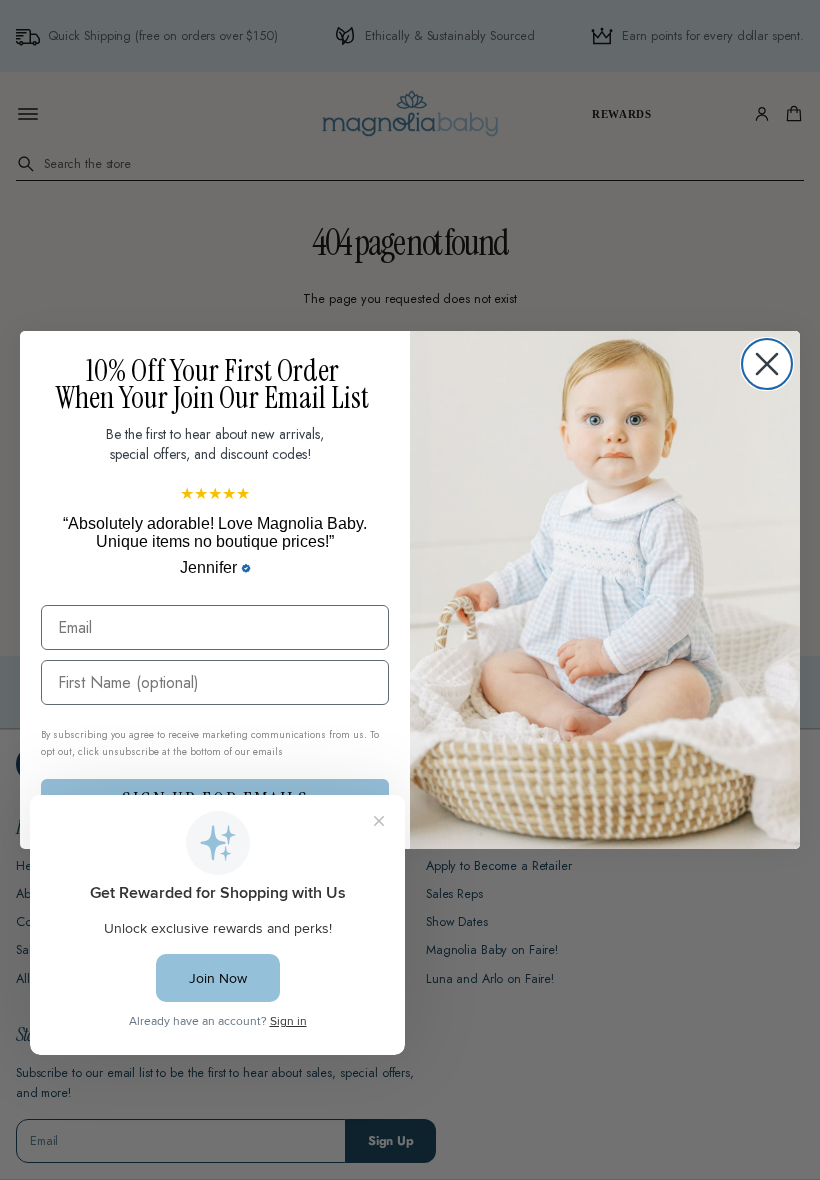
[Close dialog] (767, 364)
